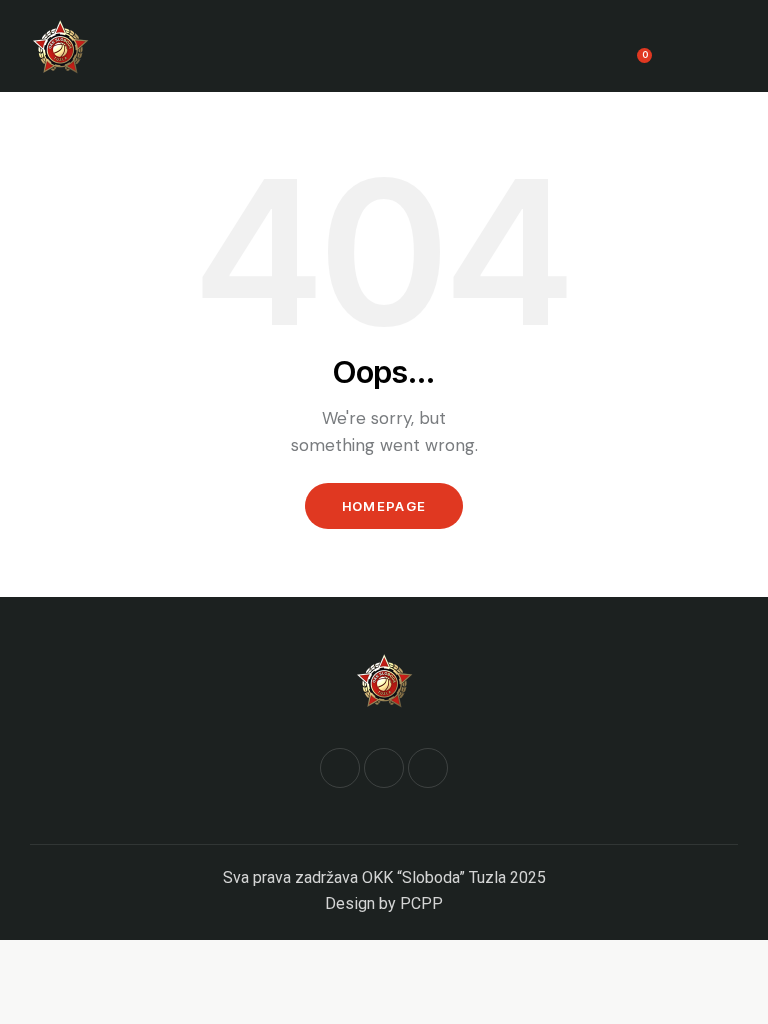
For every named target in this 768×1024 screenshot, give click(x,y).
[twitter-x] (384, 768)
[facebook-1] (340, 768)
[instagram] (428, 768)
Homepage (384, 506)
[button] (732, 46)
